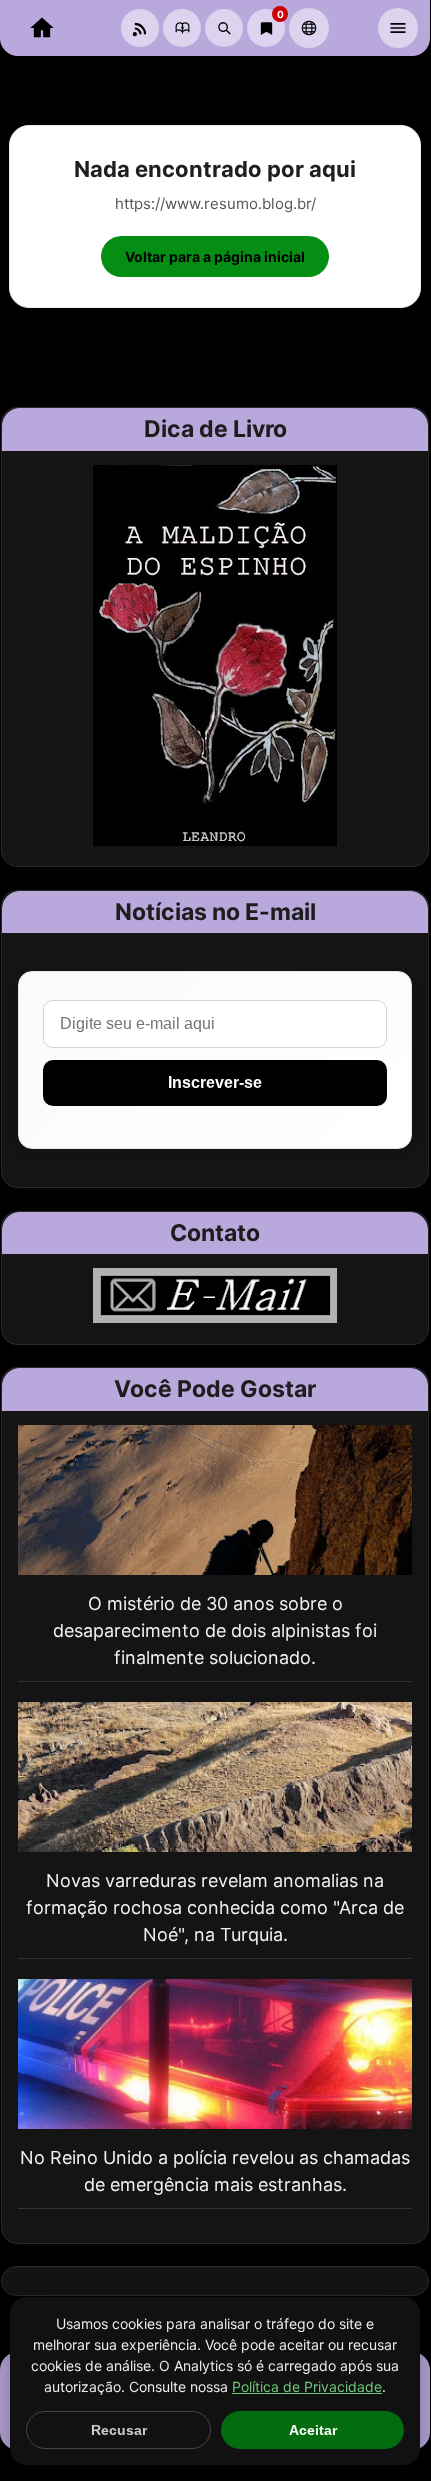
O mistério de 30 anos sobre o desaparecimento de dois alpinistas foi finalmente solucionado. (215, 1630)
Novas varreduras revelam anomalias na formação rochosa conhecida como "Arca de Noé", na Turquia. (215, 1907)
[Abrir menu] (398, 28)
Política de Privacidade (307, 2386)
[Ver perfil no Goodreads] (182, 28)
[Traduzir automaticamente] (309, 28)
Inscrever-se (215, 1082)
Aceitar (313, 2430)
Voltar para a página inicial (215, 256)
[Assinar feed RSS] (140, 28)
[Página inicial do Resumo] (42, 28)
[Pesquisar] (224, 28)
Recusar (119, 2430)
